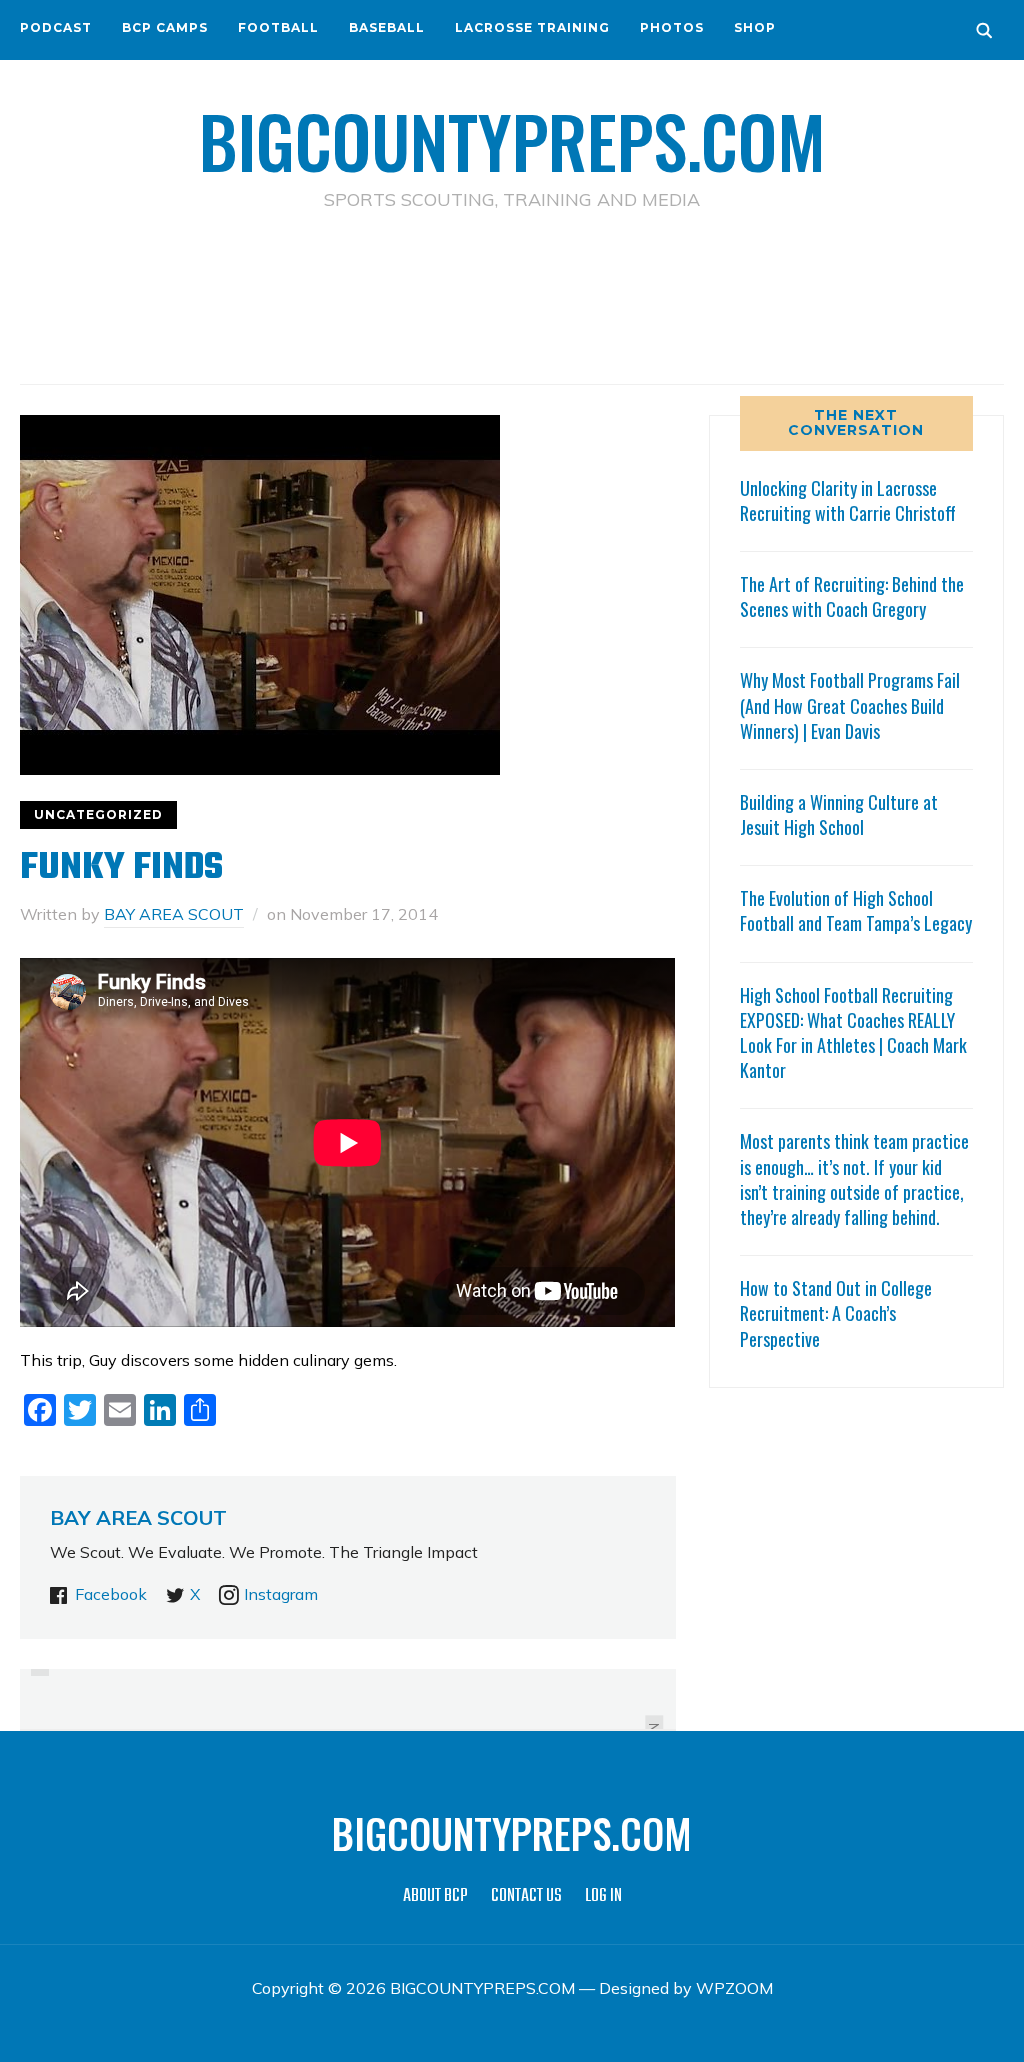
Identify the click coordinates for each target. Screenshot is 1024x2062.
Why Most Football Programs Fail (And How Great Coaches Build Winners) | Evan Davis (850, 705)
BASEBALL (387, 27)
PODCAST (56, 27)
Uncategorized (98, 814)
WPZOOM (734, 1988)
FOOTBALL (278, 27)
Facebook (111, 1594)
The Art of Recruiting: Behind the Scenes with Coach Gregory (852, 596)
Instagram (281, 1594)
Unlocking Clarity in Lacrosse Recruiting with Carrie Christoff (848, 500)
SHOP (755, 27)
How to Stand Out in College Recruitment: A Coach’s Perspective (836, 1313)
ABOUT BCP (435, 1896)
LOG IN (603, 1896)
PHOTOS (672, 27)
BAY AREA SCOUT (174, 914)
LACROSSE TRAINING (532, 27)
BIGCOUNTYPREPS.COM (512, 140)
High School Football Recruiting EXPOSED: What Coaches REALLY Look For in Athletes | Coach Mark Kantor (853, 1033)
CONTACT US (526, 1896)
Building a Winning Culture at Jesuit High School (839, 814)
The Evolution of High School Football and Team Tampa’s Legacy (856, 910)
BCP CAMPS (165, 27)
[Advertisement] (512, 301)
